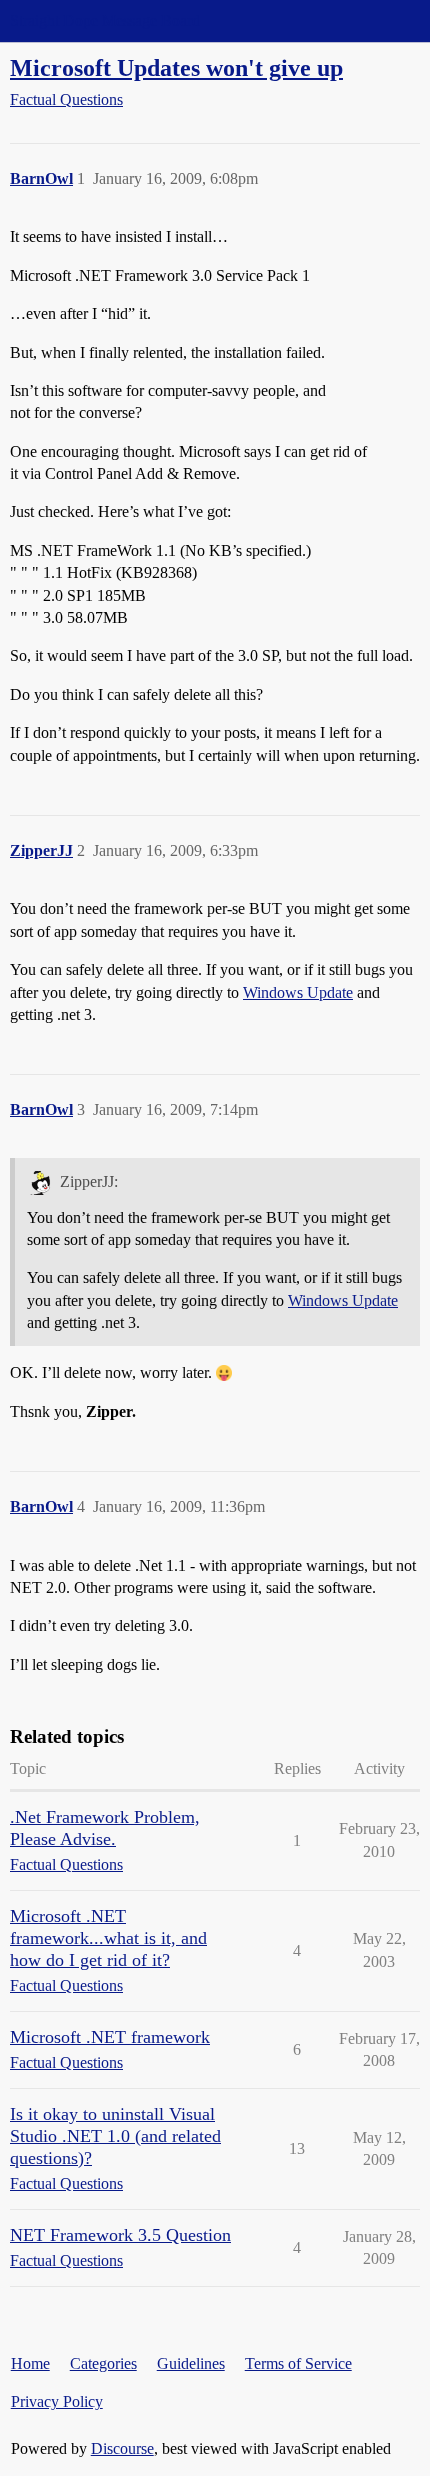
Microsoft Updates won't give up (176, 67)
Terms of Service (298, 2363)
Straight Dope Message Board (105, 20)
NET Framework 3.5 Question (120, 2235)
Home (30, 2363)
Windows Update (298, 992)
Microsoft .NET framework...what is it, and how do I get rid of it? (108, 1938)
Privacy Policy (57, 2401)
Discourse (122, 2448)
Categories (103, 2363)
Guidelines (191, 2363)
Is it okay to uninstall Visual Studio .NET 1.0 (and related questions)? (115, 2136)
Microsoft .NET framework (110, 2037)
